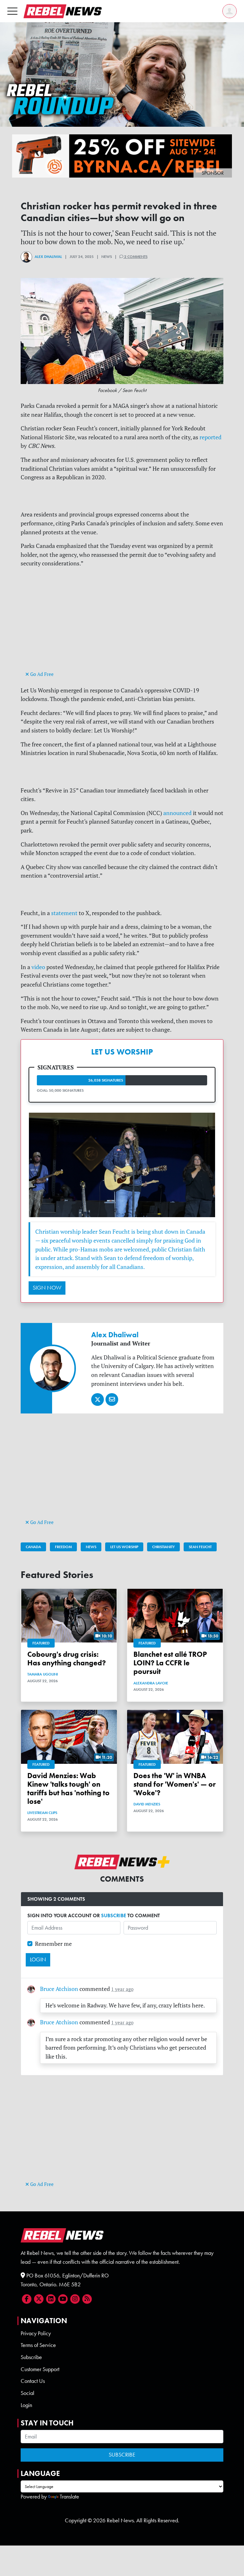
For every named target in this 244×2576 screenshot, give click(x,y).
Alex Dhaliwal (48, 257)
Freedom (63, 1547)
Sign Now (47, 1288)
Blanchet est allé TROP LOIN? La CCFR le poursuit (170, 1663)
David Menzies (147, 1804)
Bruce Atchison (59, 1989)
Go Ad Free (41, 674)
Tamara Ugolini (43, 1674)
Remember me (53, 1944)
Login (26, 2405)
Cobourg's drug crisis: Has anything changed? (67, 1659)
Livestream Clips (42, 1813)
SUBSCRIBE (114, 1915)
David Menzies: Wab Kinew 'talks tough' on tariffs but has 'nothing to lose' (68, 1789)
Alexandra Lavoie (151, 1683)
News (91, 1547)
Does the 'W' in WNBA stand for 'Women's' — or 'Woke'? (175, 1784)
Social (27, 2393)
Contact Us (33, 2381)
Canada (33, 1547)
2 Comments (135, 257)
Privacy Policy (36, 2333)
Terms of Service (38, 2345)
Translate (69, 2497)
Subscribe (31, 2357)
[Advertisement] (122, 625)
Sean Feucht (200, 1547)
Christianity (163, 1547)
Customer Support (40, 2369)
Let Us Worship (124, 1547)
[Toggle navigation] (12, 11)
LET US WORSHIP (122, 1052)
